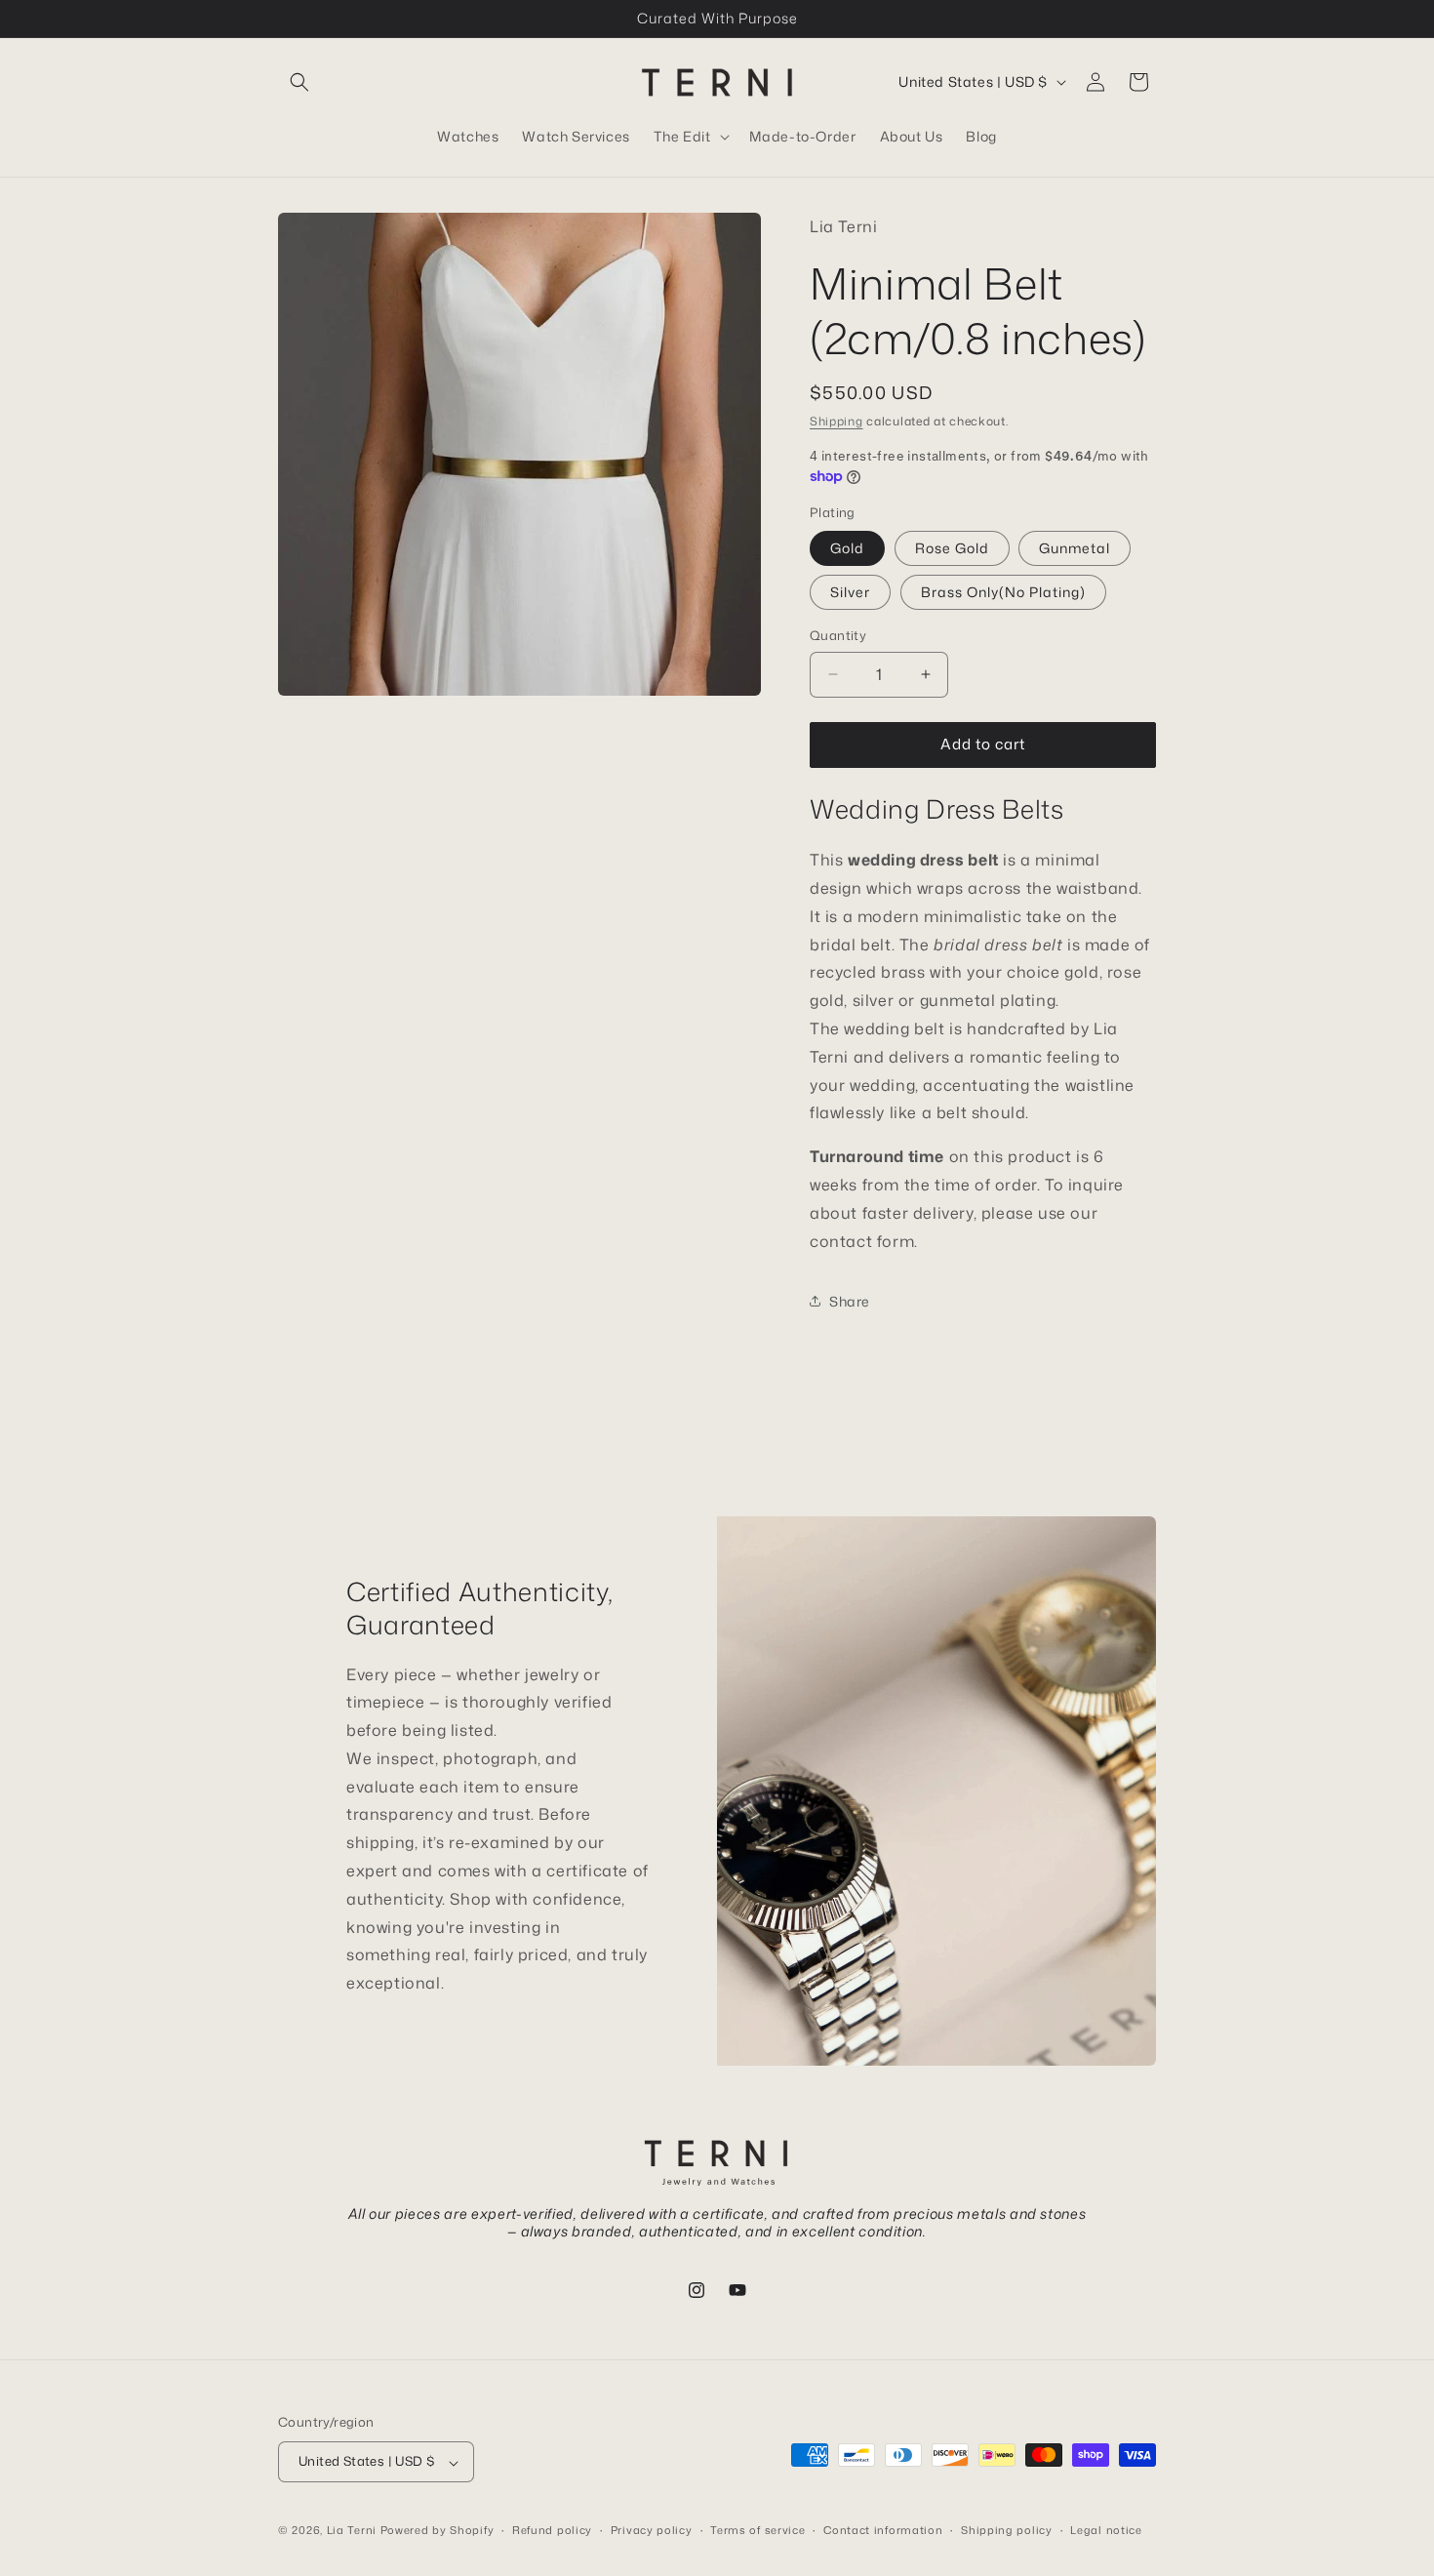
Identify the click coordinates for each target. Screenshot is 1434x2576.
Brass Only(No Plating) (1003, 592)
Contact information (883, 2530)
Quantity (838, 635)
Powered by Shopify (438, 2531)
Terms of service (757, 2530)
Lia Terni (352, 2531)
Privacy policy (652, 2530)
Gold (847, 548)
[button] (299, 82)
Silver (850, 592)
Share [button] (850, 1301)
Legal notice (1106, 2530)
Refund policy (552, 2530)
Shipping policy (1007, 2530)
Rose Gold (952, 548)
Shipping (836, 421)
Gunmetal (1075, 548)
